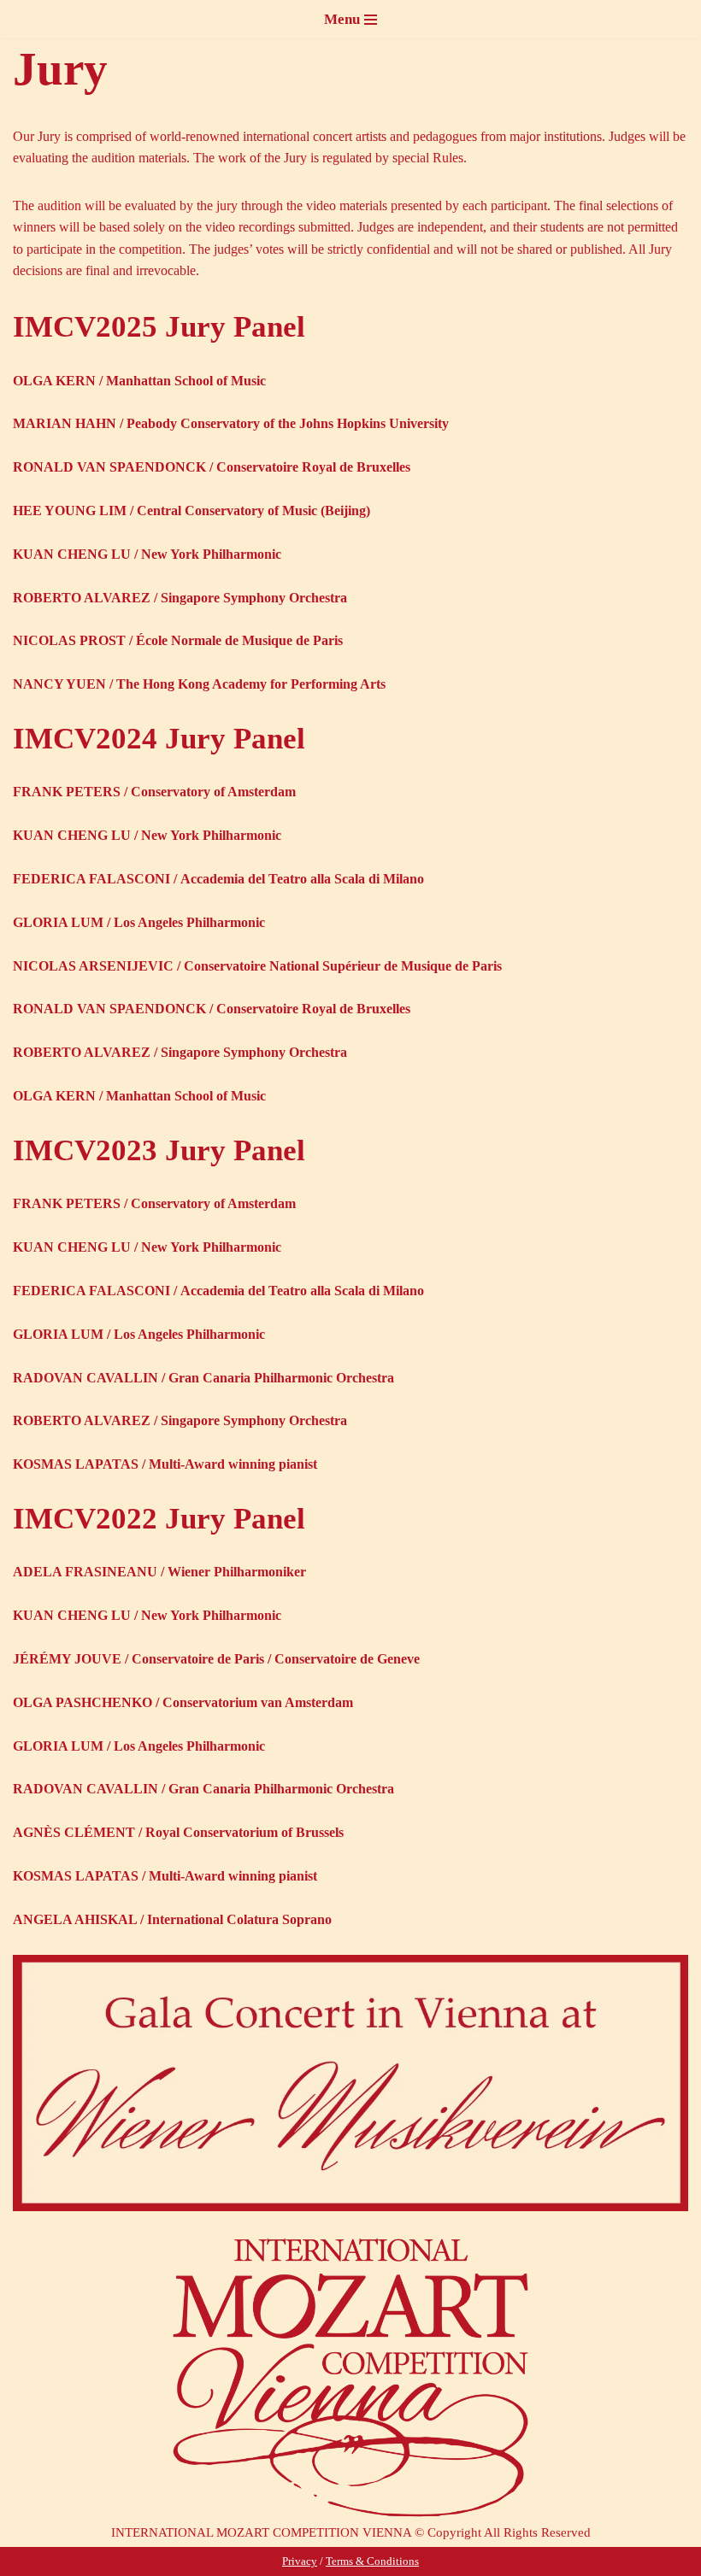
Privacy (300, 2561)
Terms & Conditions (372, 2561)
